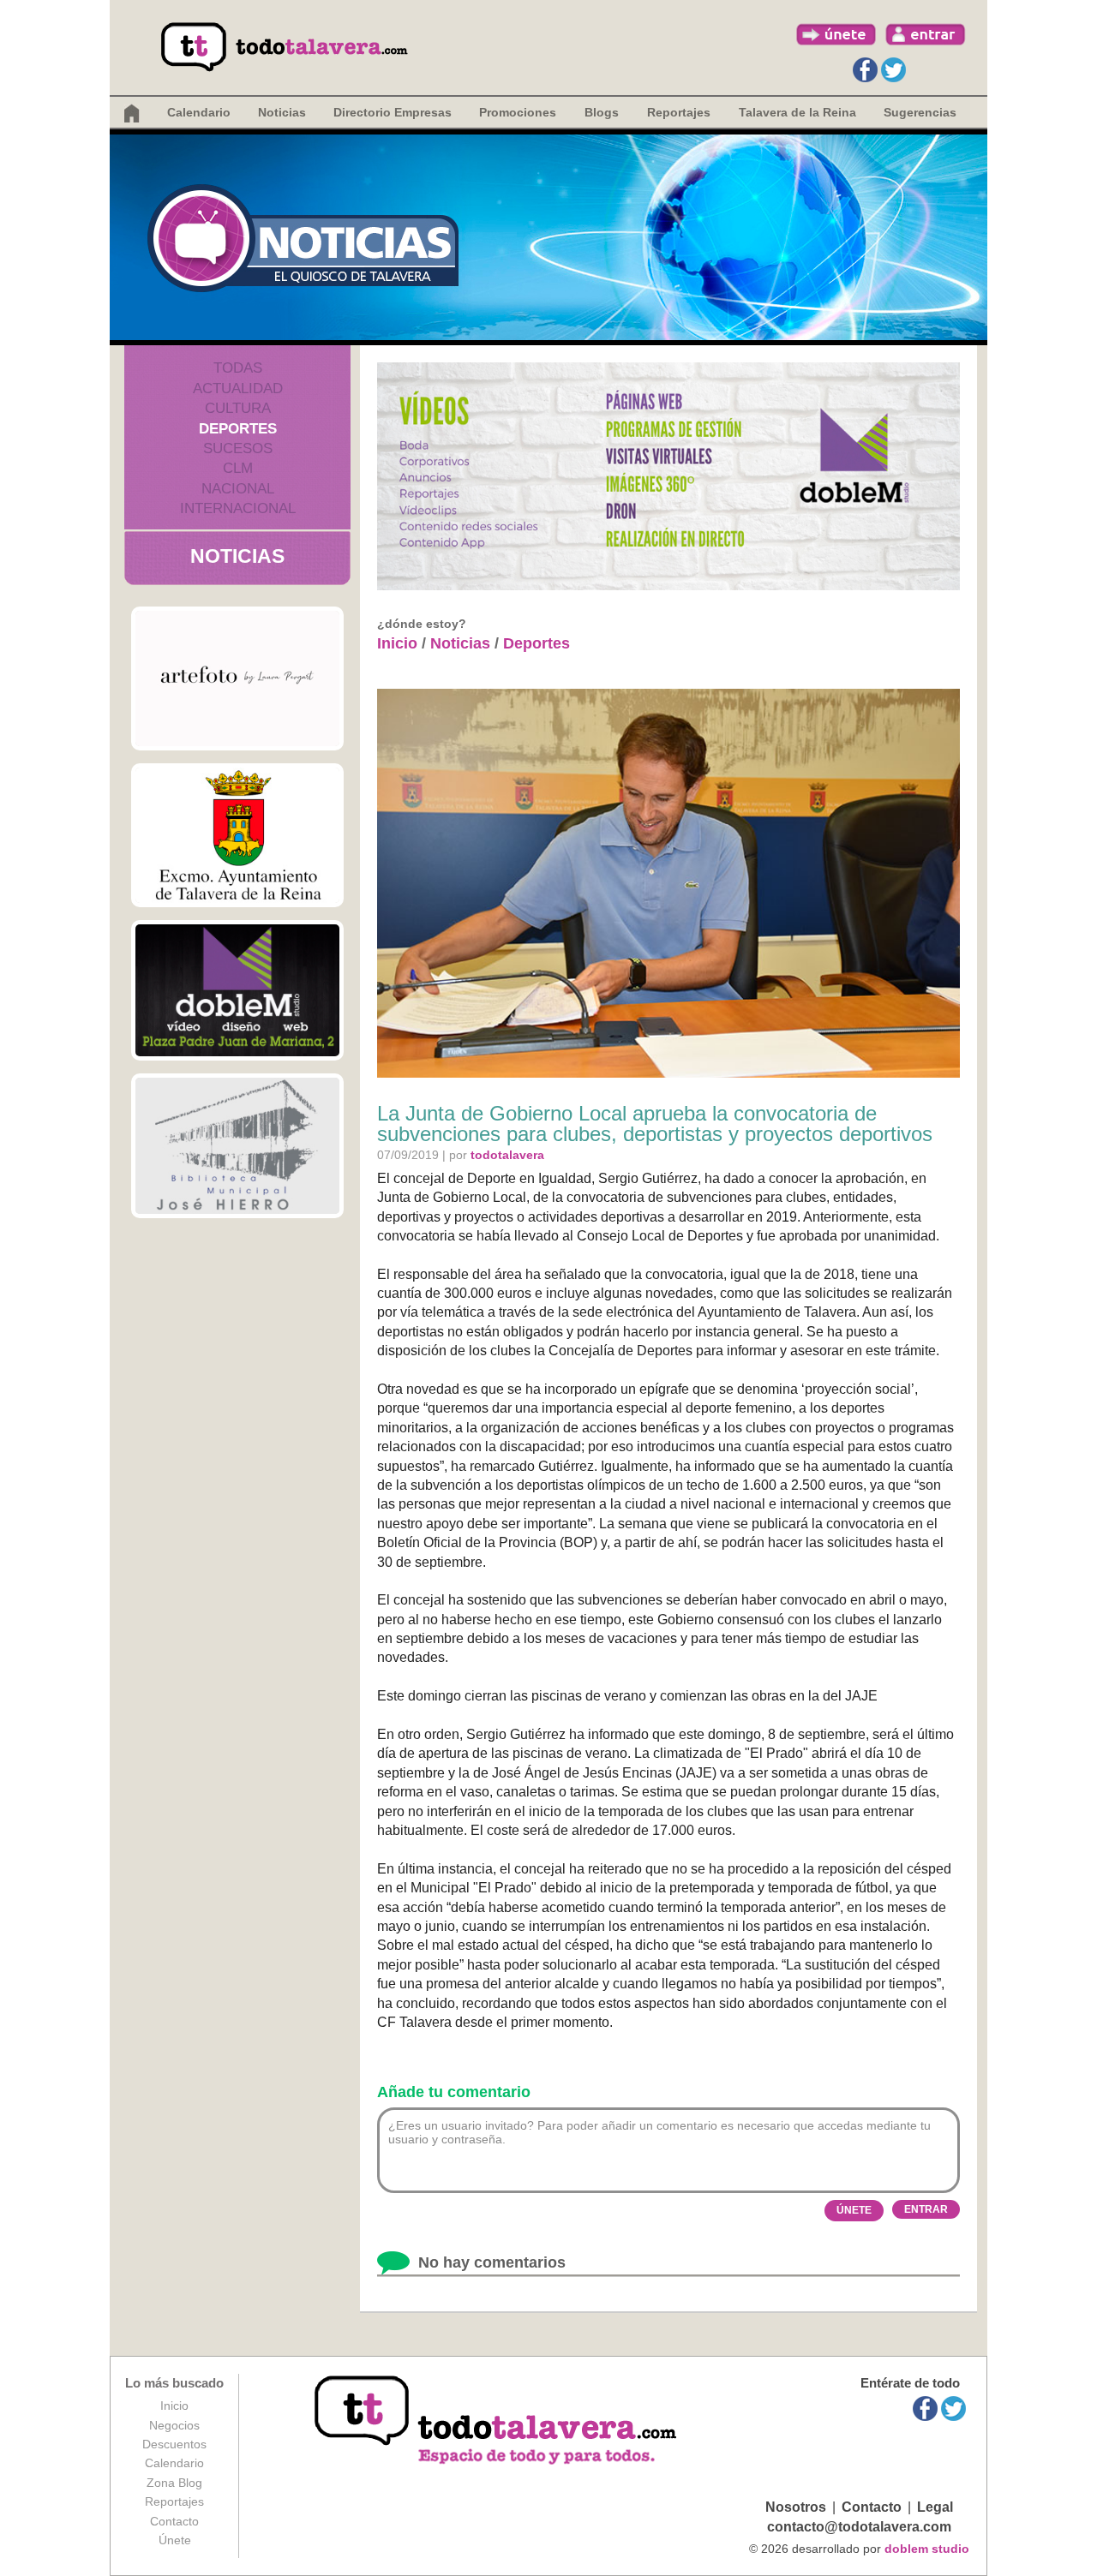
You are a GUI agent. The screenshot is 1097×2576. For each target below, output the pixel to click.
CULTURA (238, 408)
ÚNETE (854, 2210)
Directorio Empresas (393, 112)
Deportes (537, 643)
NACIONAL (238, 489)
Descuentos (174, 2444)
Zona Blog (174, 2483)
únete (836, 34)
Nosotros (796, 2507)
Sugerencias (920, 112)
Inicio (397, 643)
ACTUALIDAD (238, 388)
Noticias (282, 112)
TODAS (238, 368)
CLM (238, 468)
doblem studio (927, 2549)
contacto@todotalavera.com (859, 2527)
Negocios (174, 2425)
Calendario (199, 112)
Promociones (518, 112)
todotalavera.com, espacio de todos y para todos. (498, 2421)
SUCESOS (238, 448)
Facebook (865, 70)
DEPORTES (238, 429)
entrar (926, 34)
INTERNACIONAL (238, 508)
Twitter (893, 70)
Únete (175, 2540)
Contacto (174, 2521)
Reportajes (174, 2501)
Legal (935, 2507)
